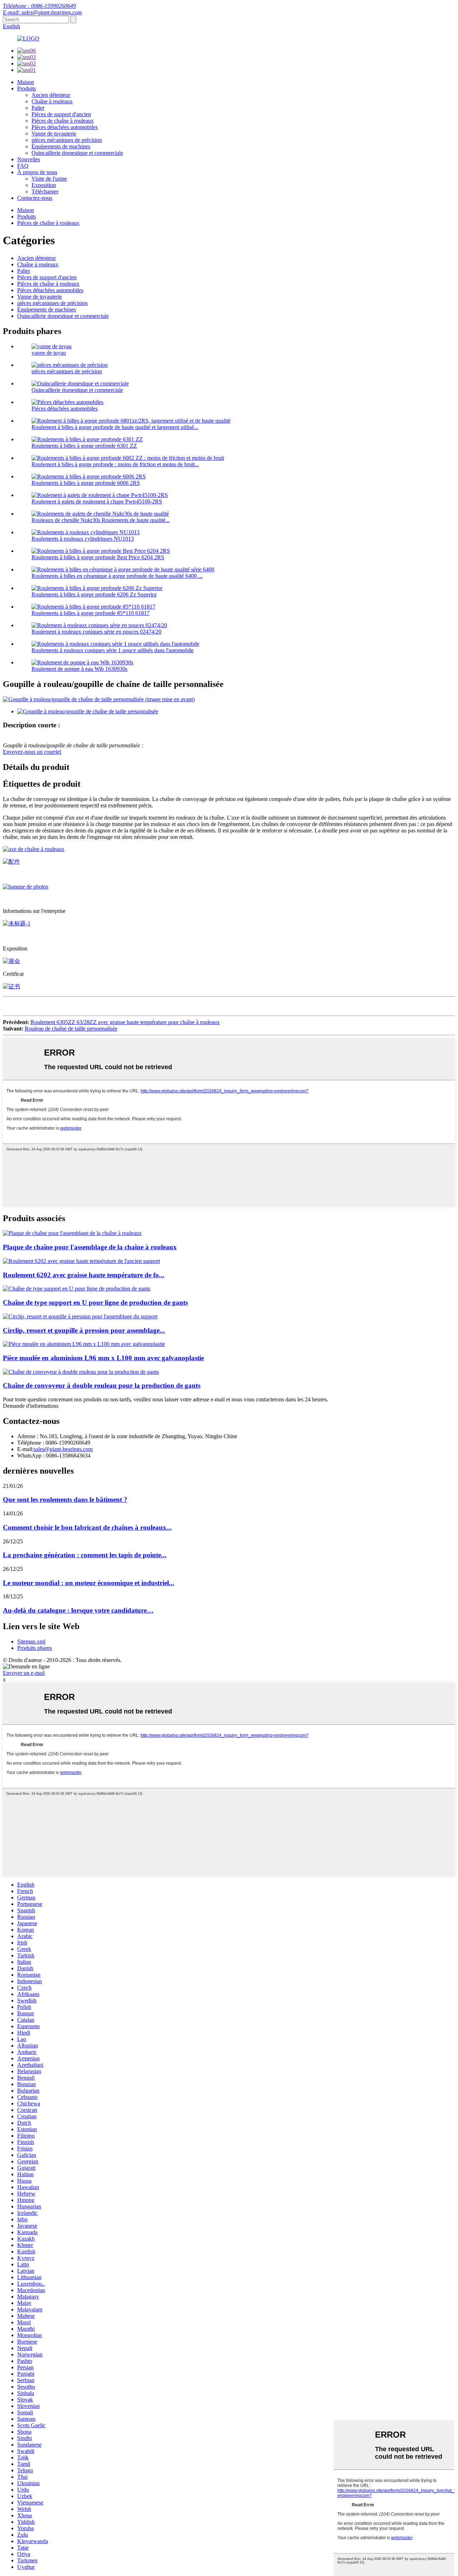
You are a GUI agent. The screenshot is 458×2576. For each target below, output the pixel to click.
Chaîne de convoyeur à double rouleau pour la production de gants (102, 1385)
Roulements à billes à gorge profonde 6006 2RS (86, 483)
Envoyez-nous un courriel (32, 752)
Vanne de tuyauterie (54, 134)
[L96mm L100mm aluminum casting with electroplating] (84, 1344)
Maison (26, 82)
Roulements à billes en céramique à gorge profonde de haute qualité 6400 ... (117, 576)
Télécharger (45, 191)
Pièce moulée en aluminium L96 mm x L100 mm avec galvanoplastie (103, 1358)
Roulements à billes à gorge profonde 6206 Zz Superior (94, 594)
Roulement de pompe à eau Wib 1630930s (79, 669)
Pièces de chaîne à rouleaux (63, 121)
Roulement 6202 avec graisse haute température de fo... (84, 1275)
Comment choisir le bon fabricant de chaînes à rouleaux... (87, 1527)
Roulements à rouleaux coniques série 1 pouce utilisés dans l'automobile (113, 650)
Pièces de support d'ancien (61, 114)
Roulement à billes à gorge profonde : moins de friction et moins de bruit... (115, 464)
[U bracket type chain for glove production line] (77, 1289)
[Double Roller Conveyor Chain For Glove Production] (81, 1372)
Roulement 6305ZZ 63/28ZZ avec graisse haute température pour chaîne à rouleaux (125, 1022)
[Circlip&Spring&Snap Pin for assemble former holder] (80, 1316)
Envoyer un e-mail (24, 1673)
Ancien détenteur (51, 95)
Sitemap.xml (31, 1641)
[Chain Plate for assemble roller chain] (72, 1233)
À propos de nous (37, 172)
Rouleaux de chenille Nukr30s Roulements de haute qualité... (101, 520)
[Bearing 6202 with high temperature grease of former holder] (81, 1261)
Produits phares (35, 1648)
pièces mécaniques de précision (67, 140)
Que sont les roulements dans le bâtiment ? (65, 1500)
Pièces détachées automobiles (65, 127)
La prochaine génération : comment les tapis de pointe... (85, 1555)
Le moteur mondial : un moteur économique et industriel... (89, 1583)
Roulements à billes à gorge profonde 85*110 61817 (91, 613)
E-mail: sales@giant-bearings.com (42, 12)
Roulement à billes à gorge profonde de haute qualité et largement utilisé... (115, 427)
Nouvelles (29, 159)
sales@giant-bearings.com (63, 1449)
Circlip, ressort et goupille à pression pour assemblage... (84, 1330)
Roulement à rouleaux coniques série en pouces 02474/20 (96, 632)
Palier (38, 108)
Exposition (44, 185)
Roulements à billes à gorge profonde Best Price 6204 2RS (98, 557)
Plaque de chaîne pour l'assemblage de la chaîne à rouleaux (90, 1247)
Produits (26, 89)
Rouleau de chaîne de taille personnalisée (71, 1029)
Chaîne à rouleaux (52, 101)
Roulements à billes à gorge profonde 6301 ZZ (84, 446)
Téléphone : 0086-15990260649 (39, 6)
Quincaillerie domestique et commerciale (77, 153)
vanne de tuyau (49, 353)
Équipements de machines (61, 146)
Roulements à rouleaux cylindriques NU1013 (83, 539)
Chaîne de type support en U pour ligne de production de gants (95, 1302)
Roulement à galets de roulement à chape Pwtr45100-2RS (97, 502)
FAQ (23, 166)
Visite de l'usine (49, 179)
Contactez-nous (35, 198)
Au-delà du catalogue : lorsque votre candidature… (78, 1610)
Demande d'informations (31, 1406)
